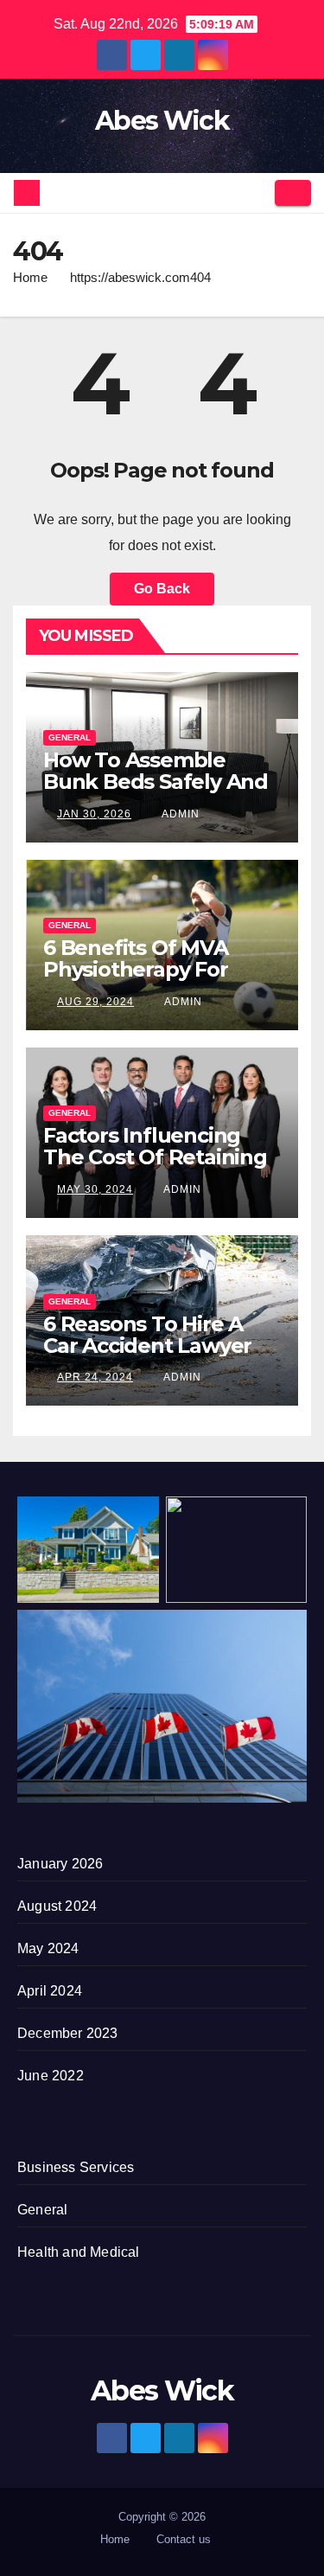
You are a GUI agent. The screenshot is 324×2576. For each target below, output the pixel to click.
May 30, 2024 (95, 1189)
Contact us (184, 2539)
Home (30, 277)
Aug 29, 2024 (95, 1002)
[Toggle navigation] (293, 193)
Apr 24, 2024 (95, 1377)
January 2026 (60, 1864)
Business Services (76, 2167)
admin (179, 814)
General (70, 737)
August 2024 (57, 1906)
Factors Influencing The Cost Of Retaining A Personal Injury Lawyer (155, 1168)
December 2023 (68, 2033)
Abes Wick (162, 121)
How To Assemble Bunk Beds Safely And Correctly (156, 782)
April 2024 (50, 1991)
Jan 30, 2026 (94, 814)
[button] (256, 192)
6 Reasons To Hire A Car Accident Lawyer (147, 1335)
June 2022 (51, 2076)
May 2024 (48, 1948)
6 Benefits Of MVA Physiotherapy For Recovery (136, 969)
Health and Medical (79, 2252)
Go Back (162, 589)
